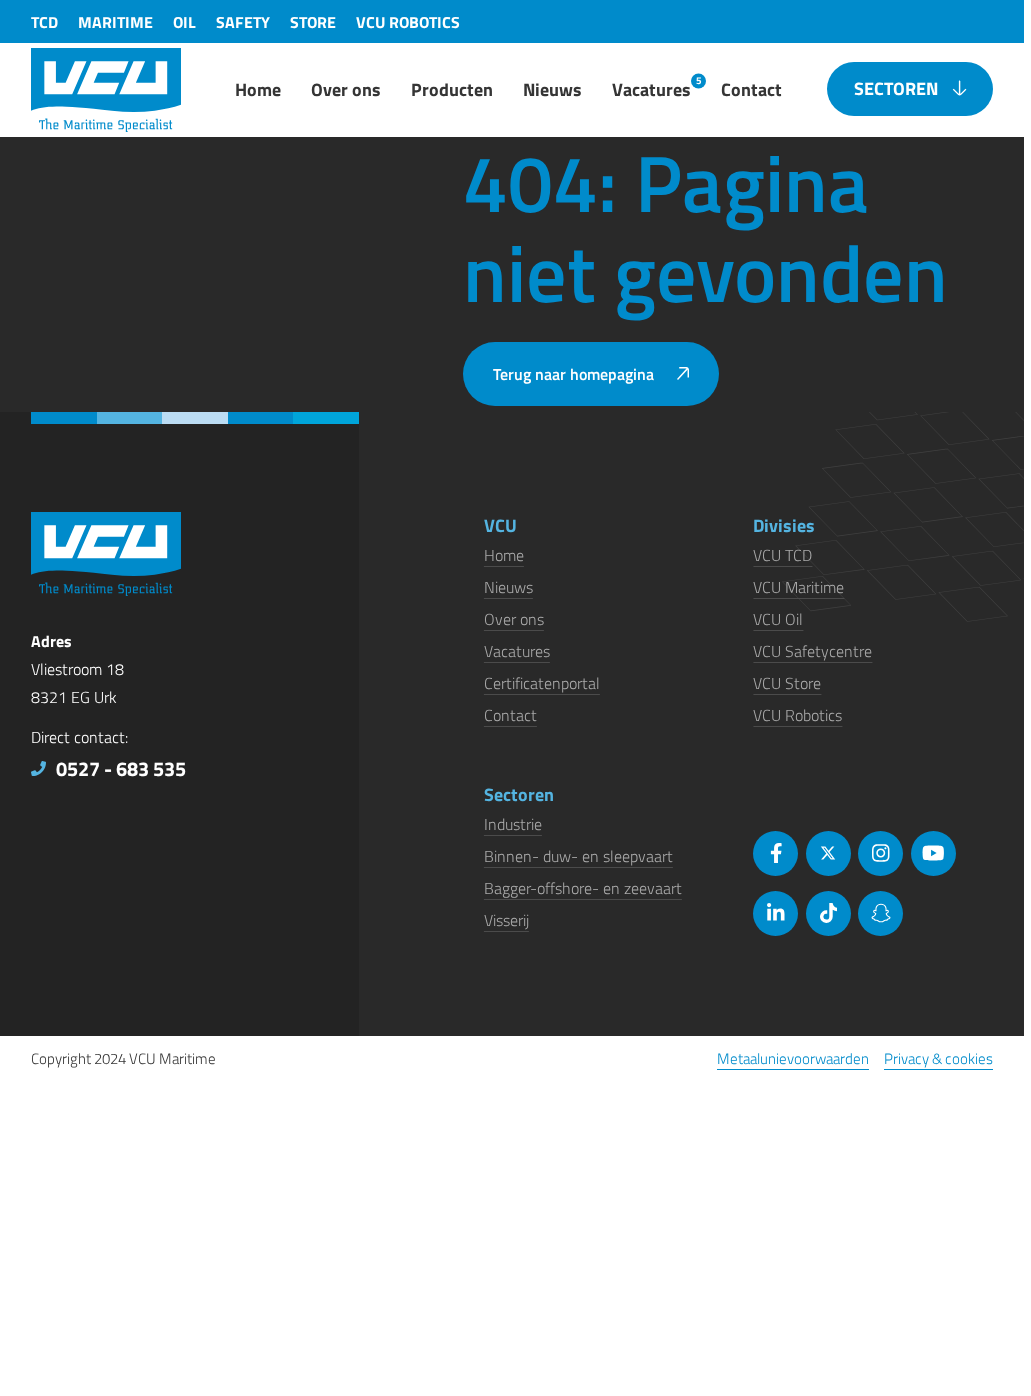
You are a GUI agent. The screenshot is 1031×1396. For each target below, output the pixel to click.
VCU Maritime (798, 587)
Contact (510, 715)
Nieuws (508, 587)
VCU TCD (782, 555)
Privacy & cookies (938, 1058)
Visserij (506, 920)
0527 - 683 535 (121, 768)
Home (504, 555)
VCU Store (787, 683)
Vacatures (517, 651)
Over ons (514, 619)
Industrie (513, 824)
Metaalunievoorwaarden (793, 1058)
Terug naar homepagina (573, 374)
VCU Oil (778, 619)
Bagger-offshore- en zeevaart (583, 888)
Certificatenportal (542, 683)
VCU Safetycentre (812, 651)
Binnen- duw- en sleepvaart (578, 856)
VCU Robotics (797, 715)
